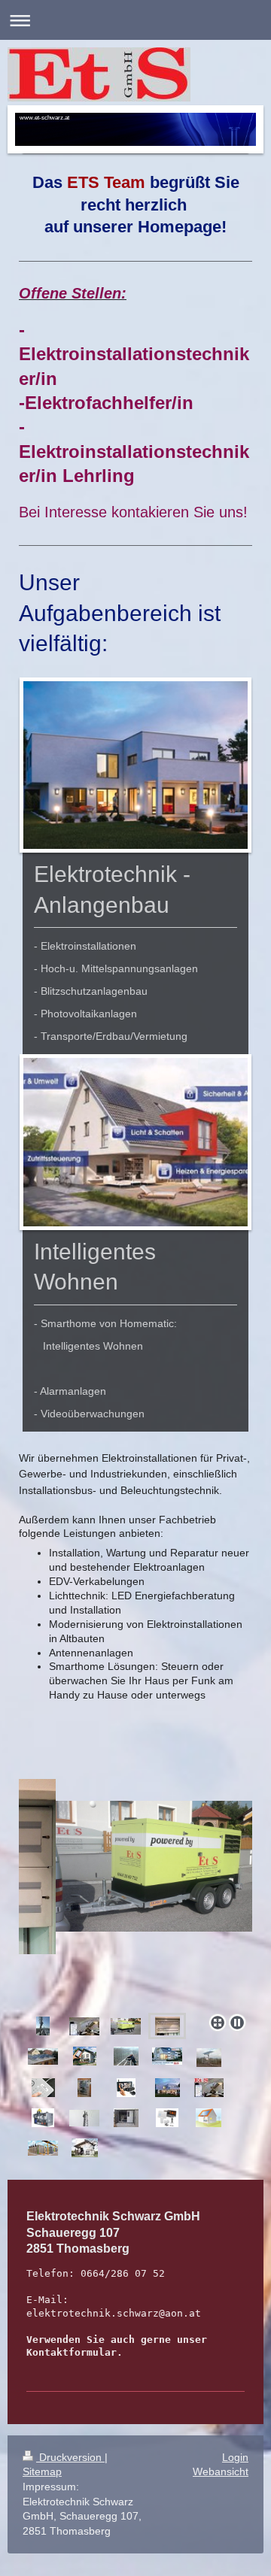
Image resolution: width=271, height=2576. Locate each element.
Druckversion (70, 2457)
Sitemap (42, 2471)
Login (235, 2457)
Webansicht (221, 2471)
